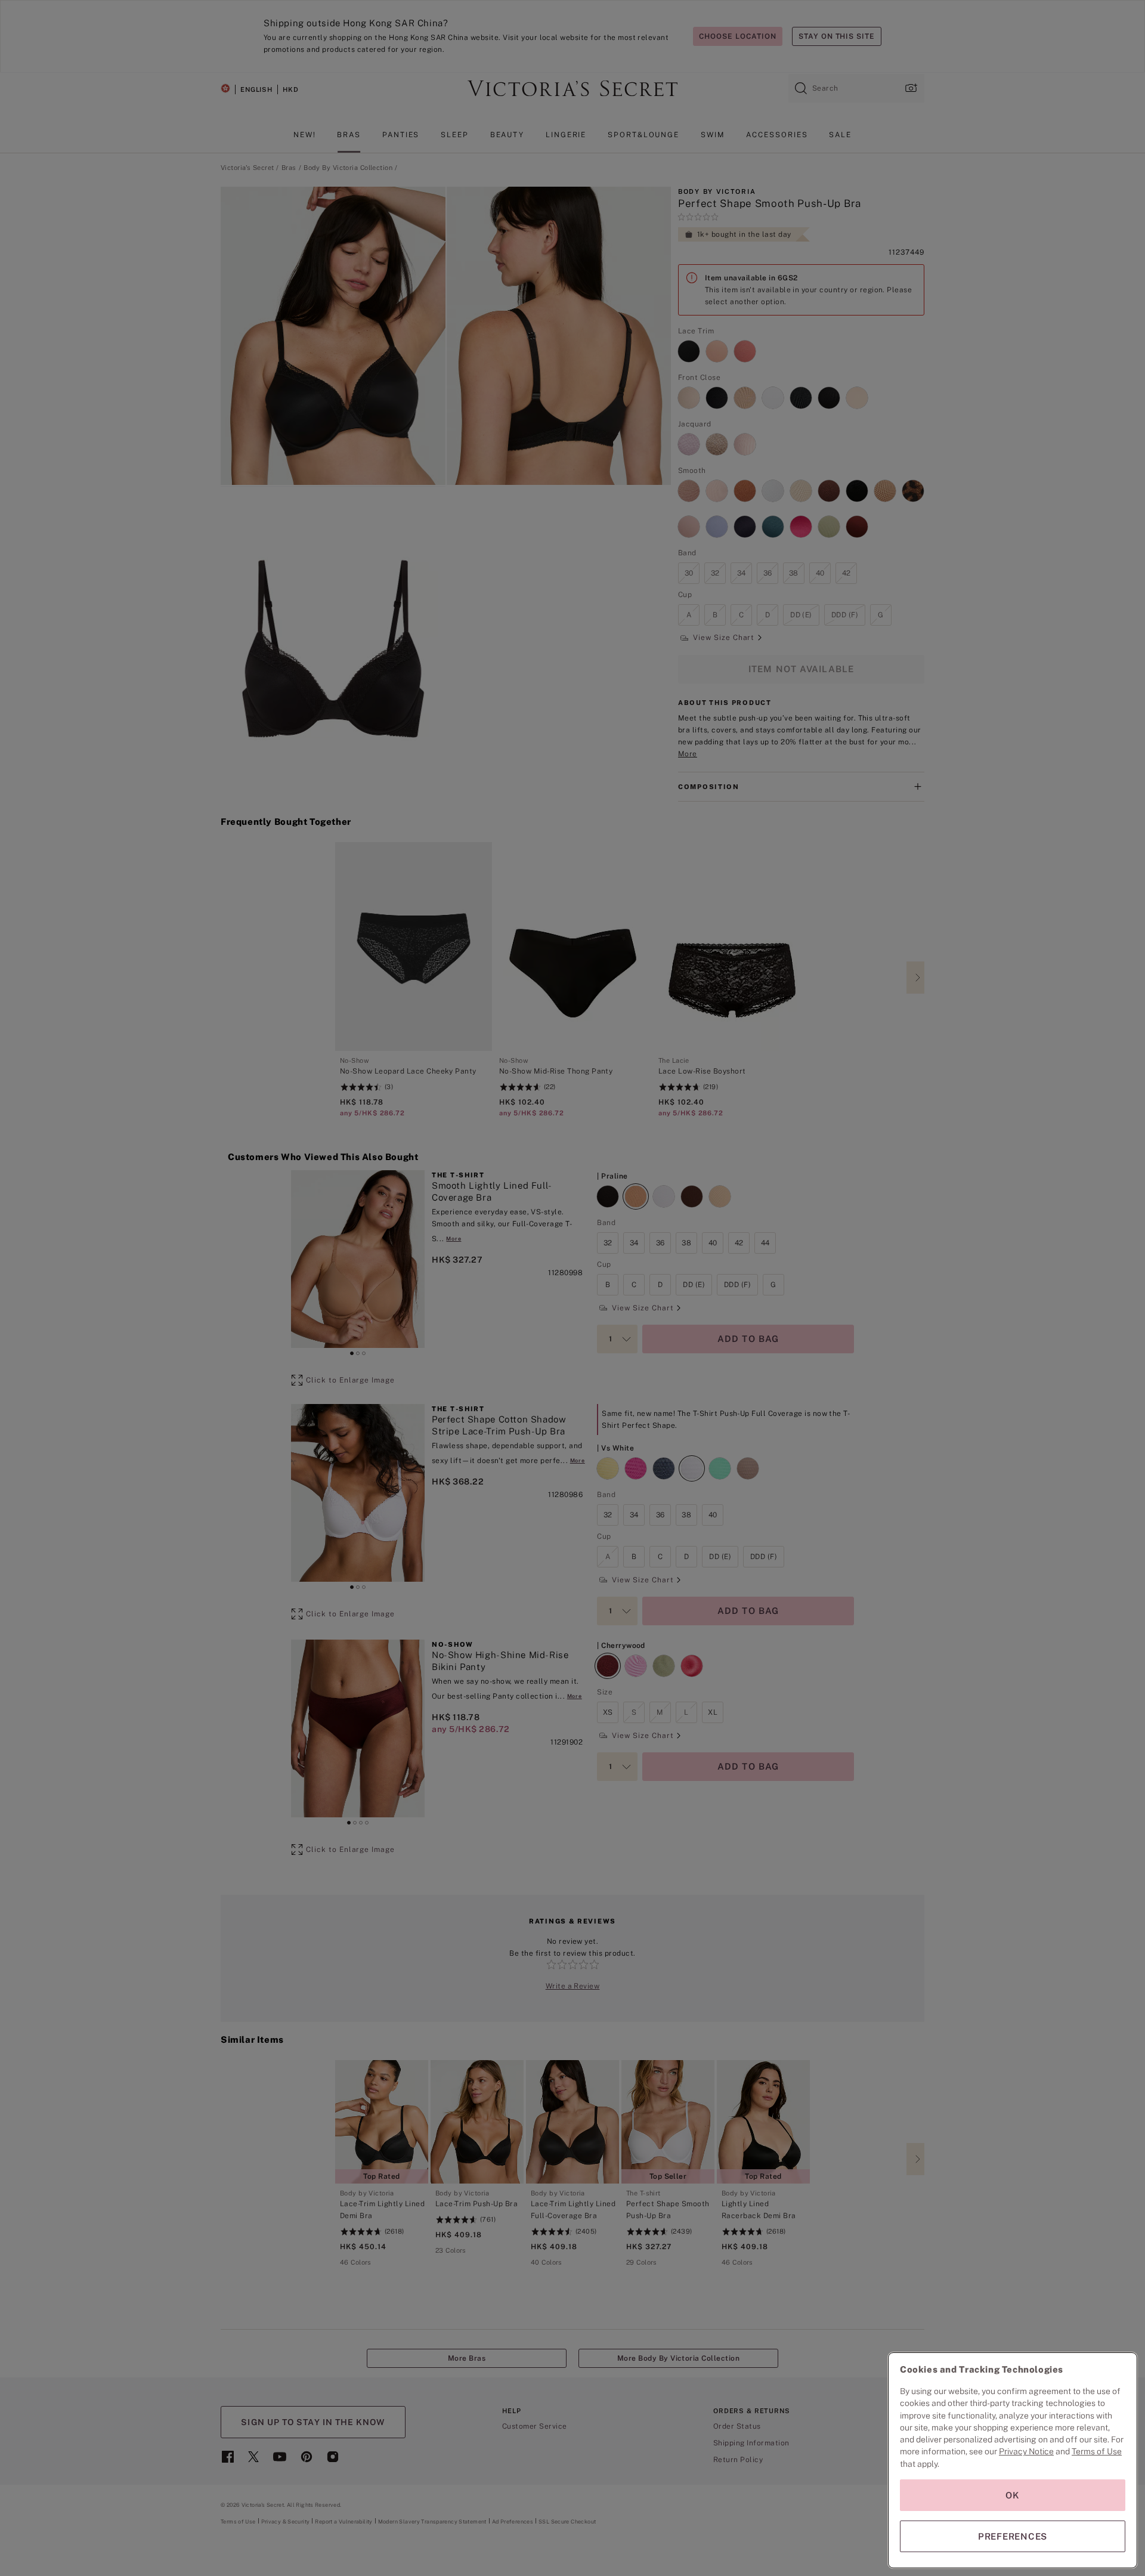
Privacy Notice (1026, 2451)
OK (1013, 2495)
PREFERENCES (1013, 2536)
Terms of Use (1097, 2451)
